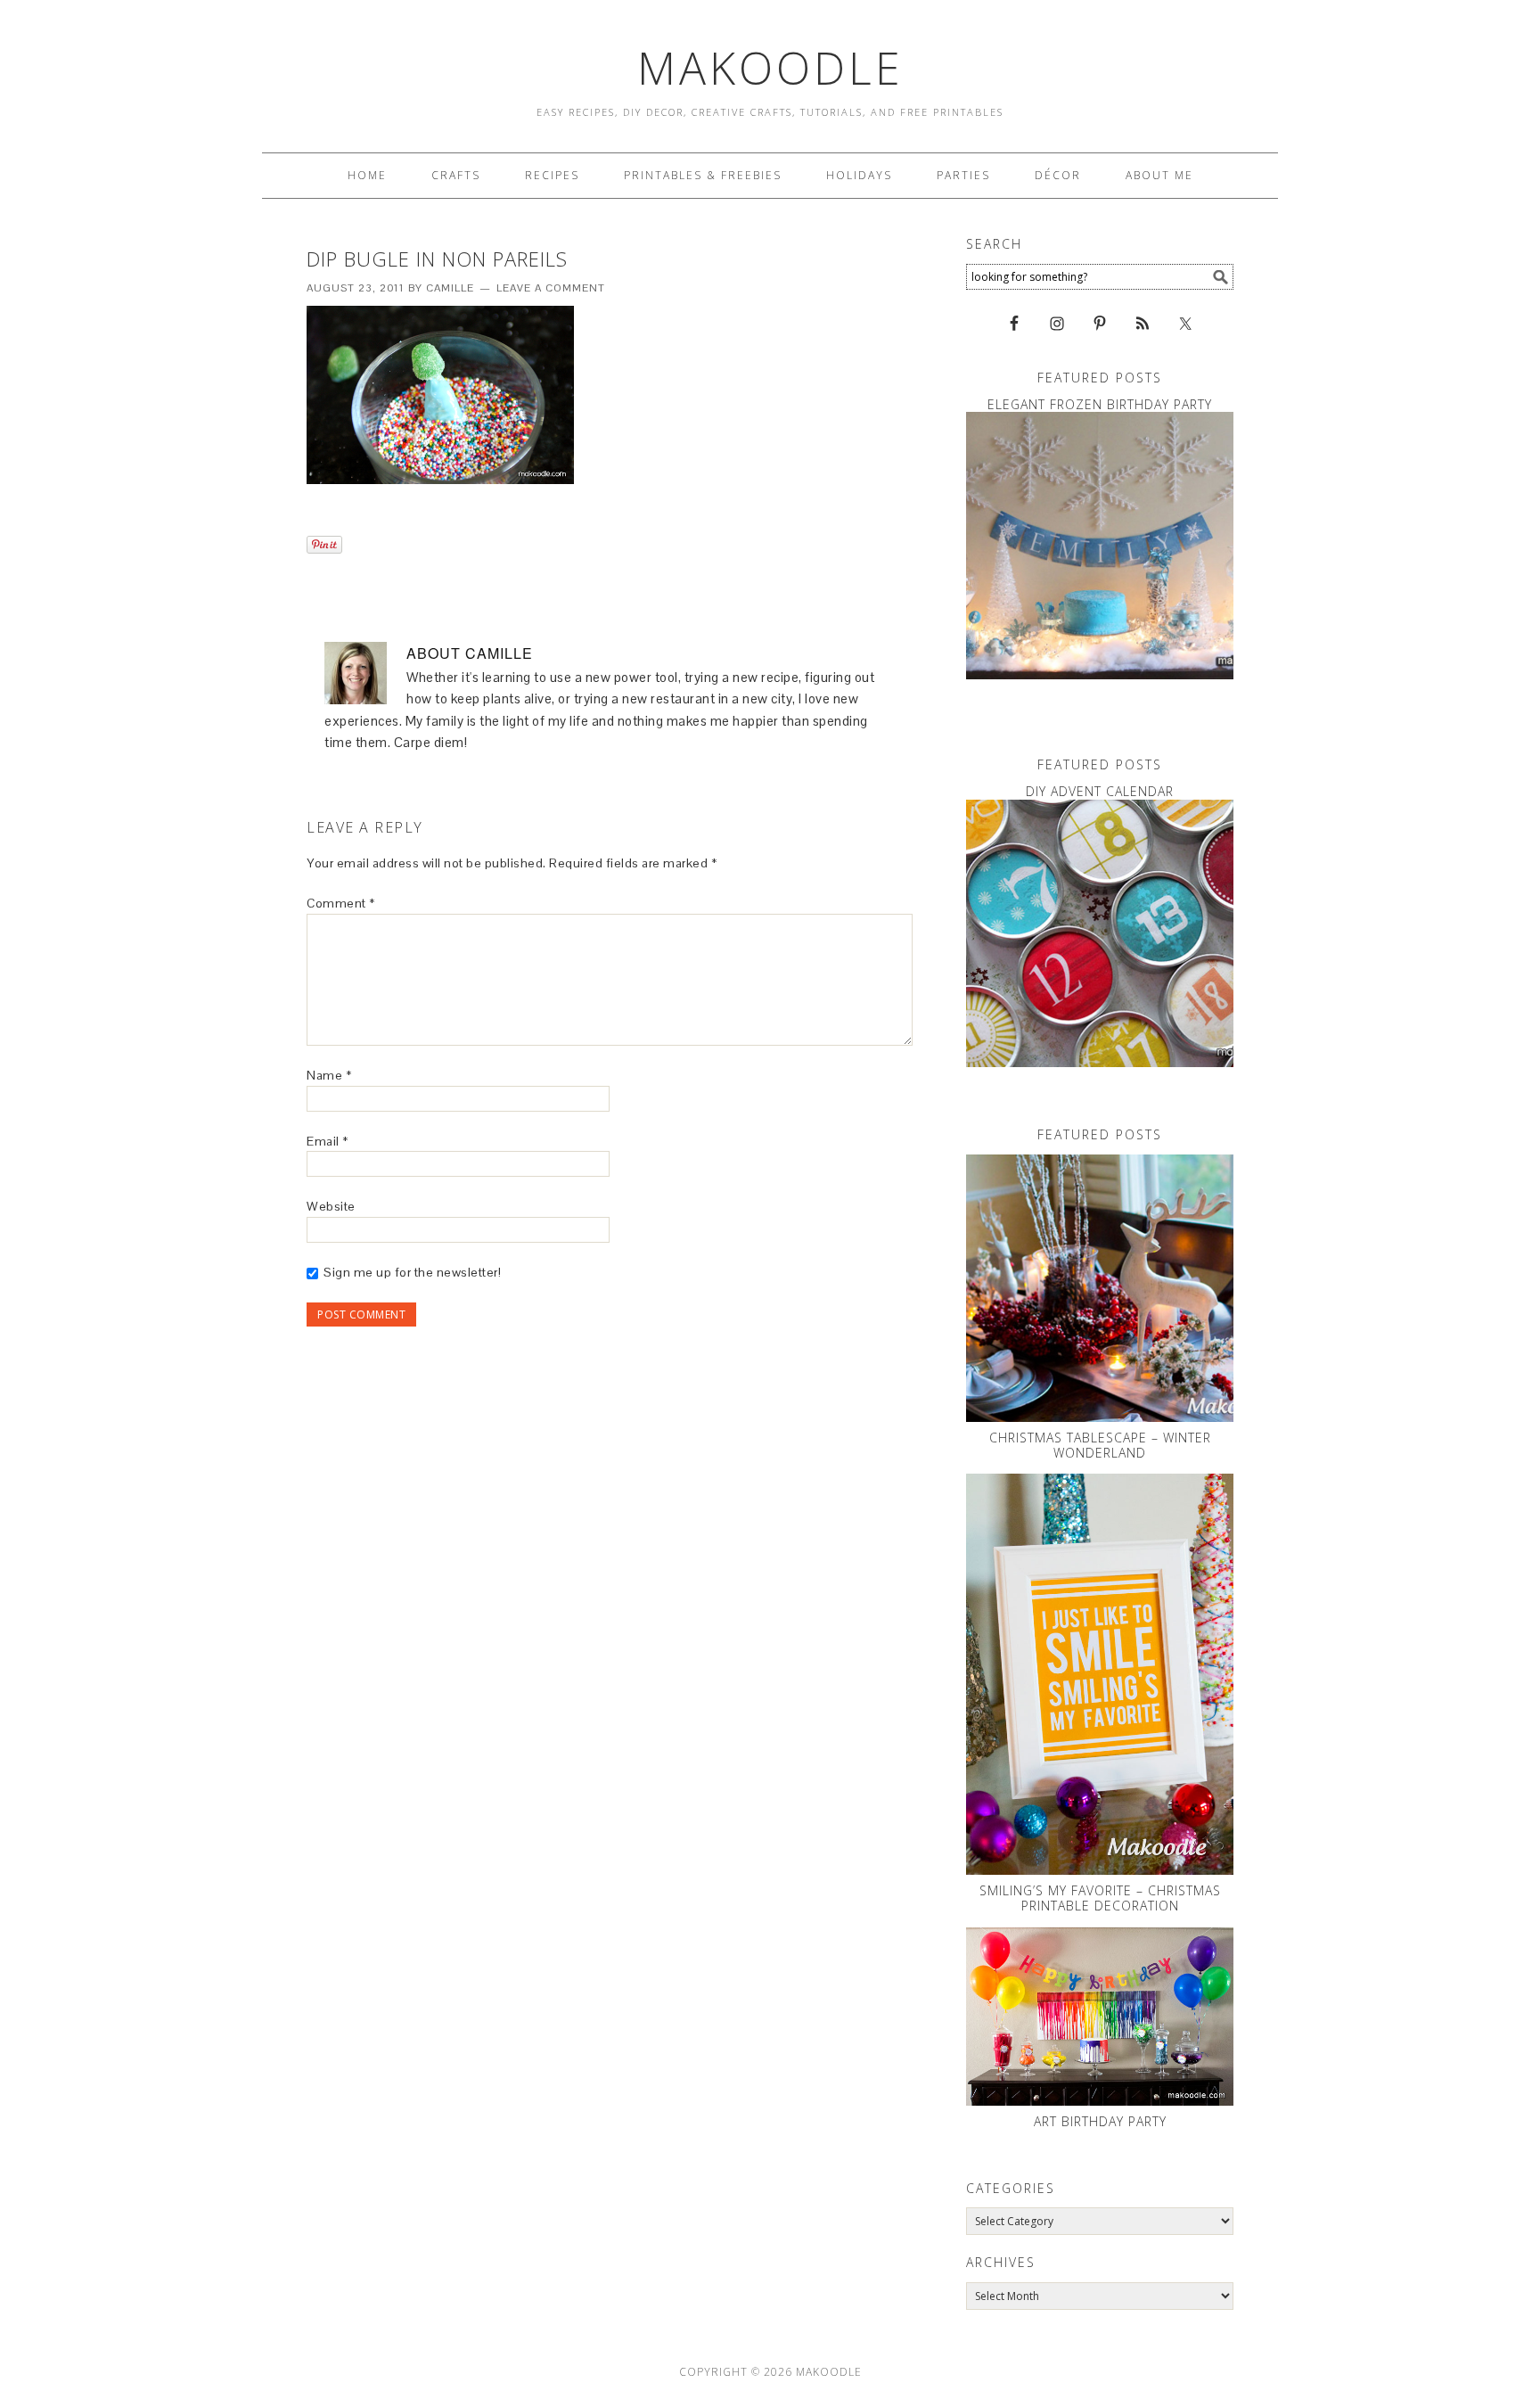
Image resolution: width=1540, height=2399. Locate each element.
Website (331, 1206)
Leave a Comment (551, 288)
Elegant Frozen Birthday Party (1100, 404)
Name (329, 1075)
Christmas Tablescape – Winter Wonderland (1100, 1445)
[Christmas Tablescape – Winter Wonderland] (1100, 1288)
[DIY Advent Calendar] (1100, 933)
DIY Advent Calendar (1100, 791)
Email (328, 1141)
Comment (341, 903)
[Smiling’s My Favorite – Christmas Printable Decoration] (1100, 1674)
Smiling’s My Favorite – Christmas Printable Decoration (1100, 1898)
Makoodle (770, 68)
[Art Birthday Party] (1100, 2017)
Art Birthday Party (1100, 2121)
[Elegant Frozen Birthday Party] (1100, 546)
